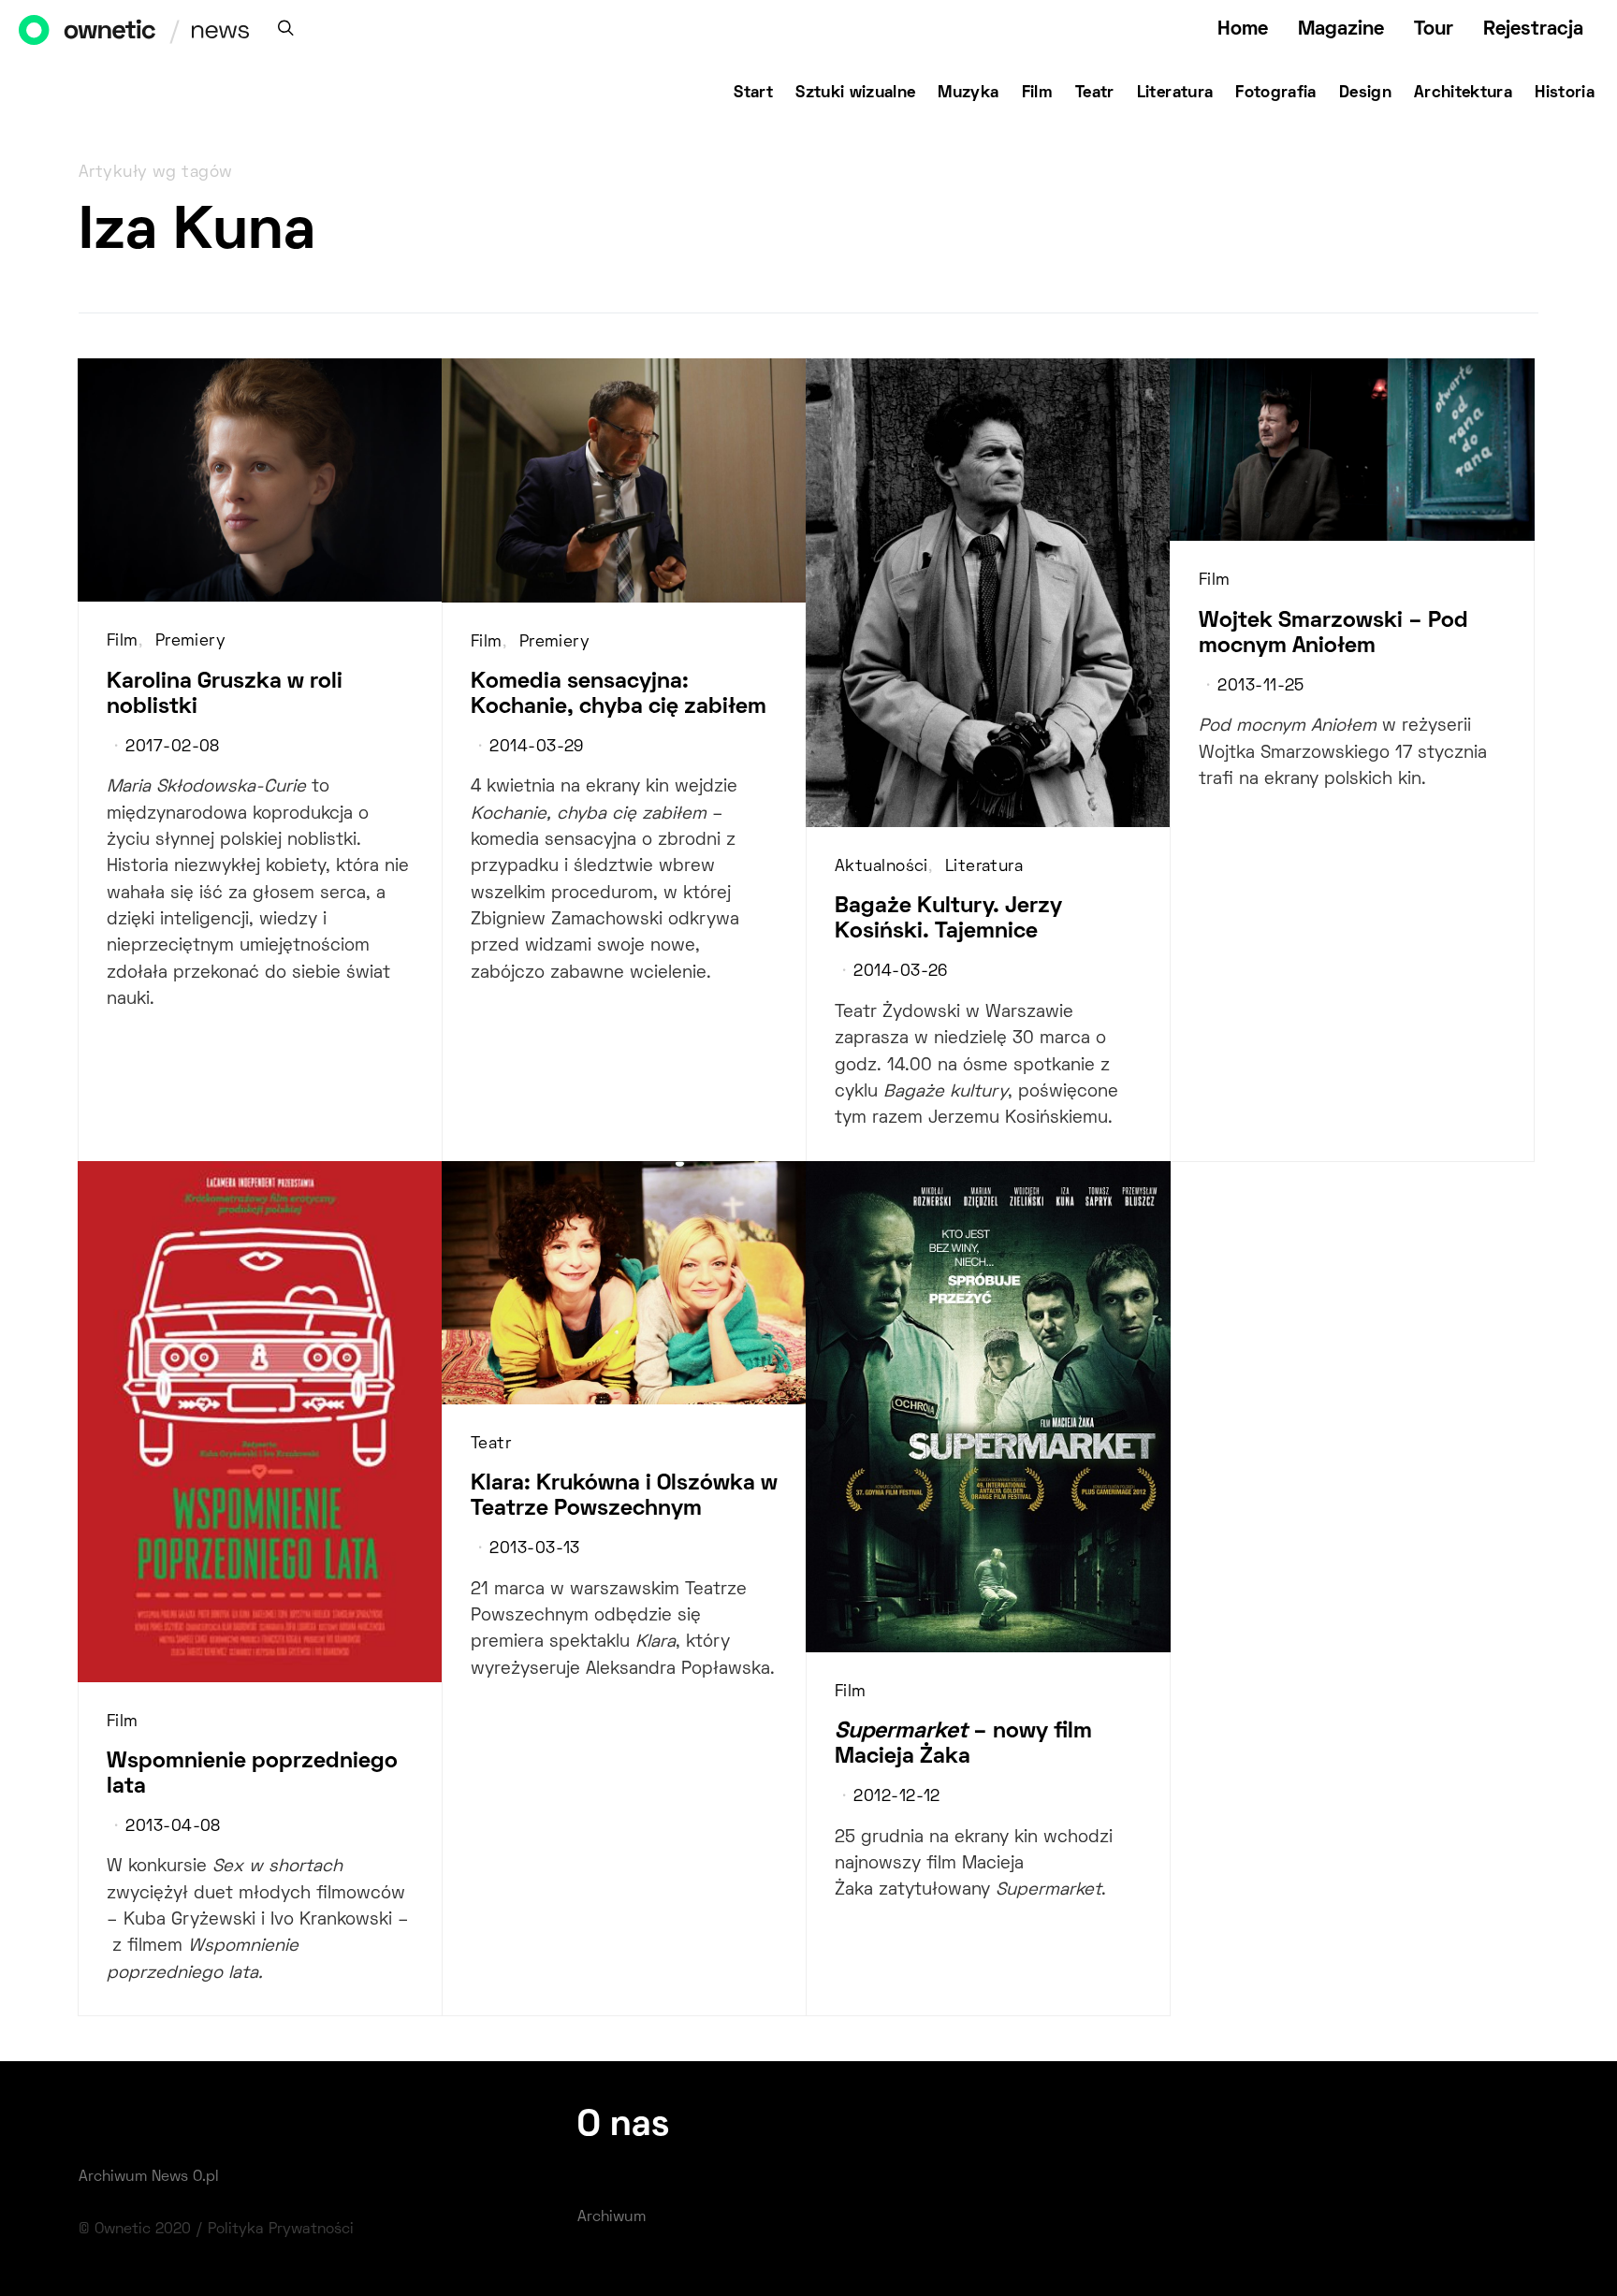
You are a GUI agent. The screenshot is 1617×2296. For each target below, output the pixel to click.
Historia (1565, 94)
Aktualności (881, 867)
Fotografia (1276, 94)
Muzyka (968, 94)
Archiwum (612, 2217)
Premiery (191, 642)
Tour (1434, 29)
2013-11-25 (1260, 687)
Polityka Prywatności (281, 2230)
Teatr (1095, 94)
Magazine (1341, 29)
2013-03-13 (534, 1549)
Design (1365, 94)
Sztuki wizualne (855, 94)
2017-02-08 (172, 748)
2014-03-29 (536, 748)
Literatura (1175, 94)
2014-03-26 (900, 972)
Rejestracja (1533, 29)
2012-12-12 (896, 1797)
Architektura (1463, 94)
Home (1243, 29)
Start (753, 94)
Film (1037, 94)
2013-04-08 (173, 1827)
